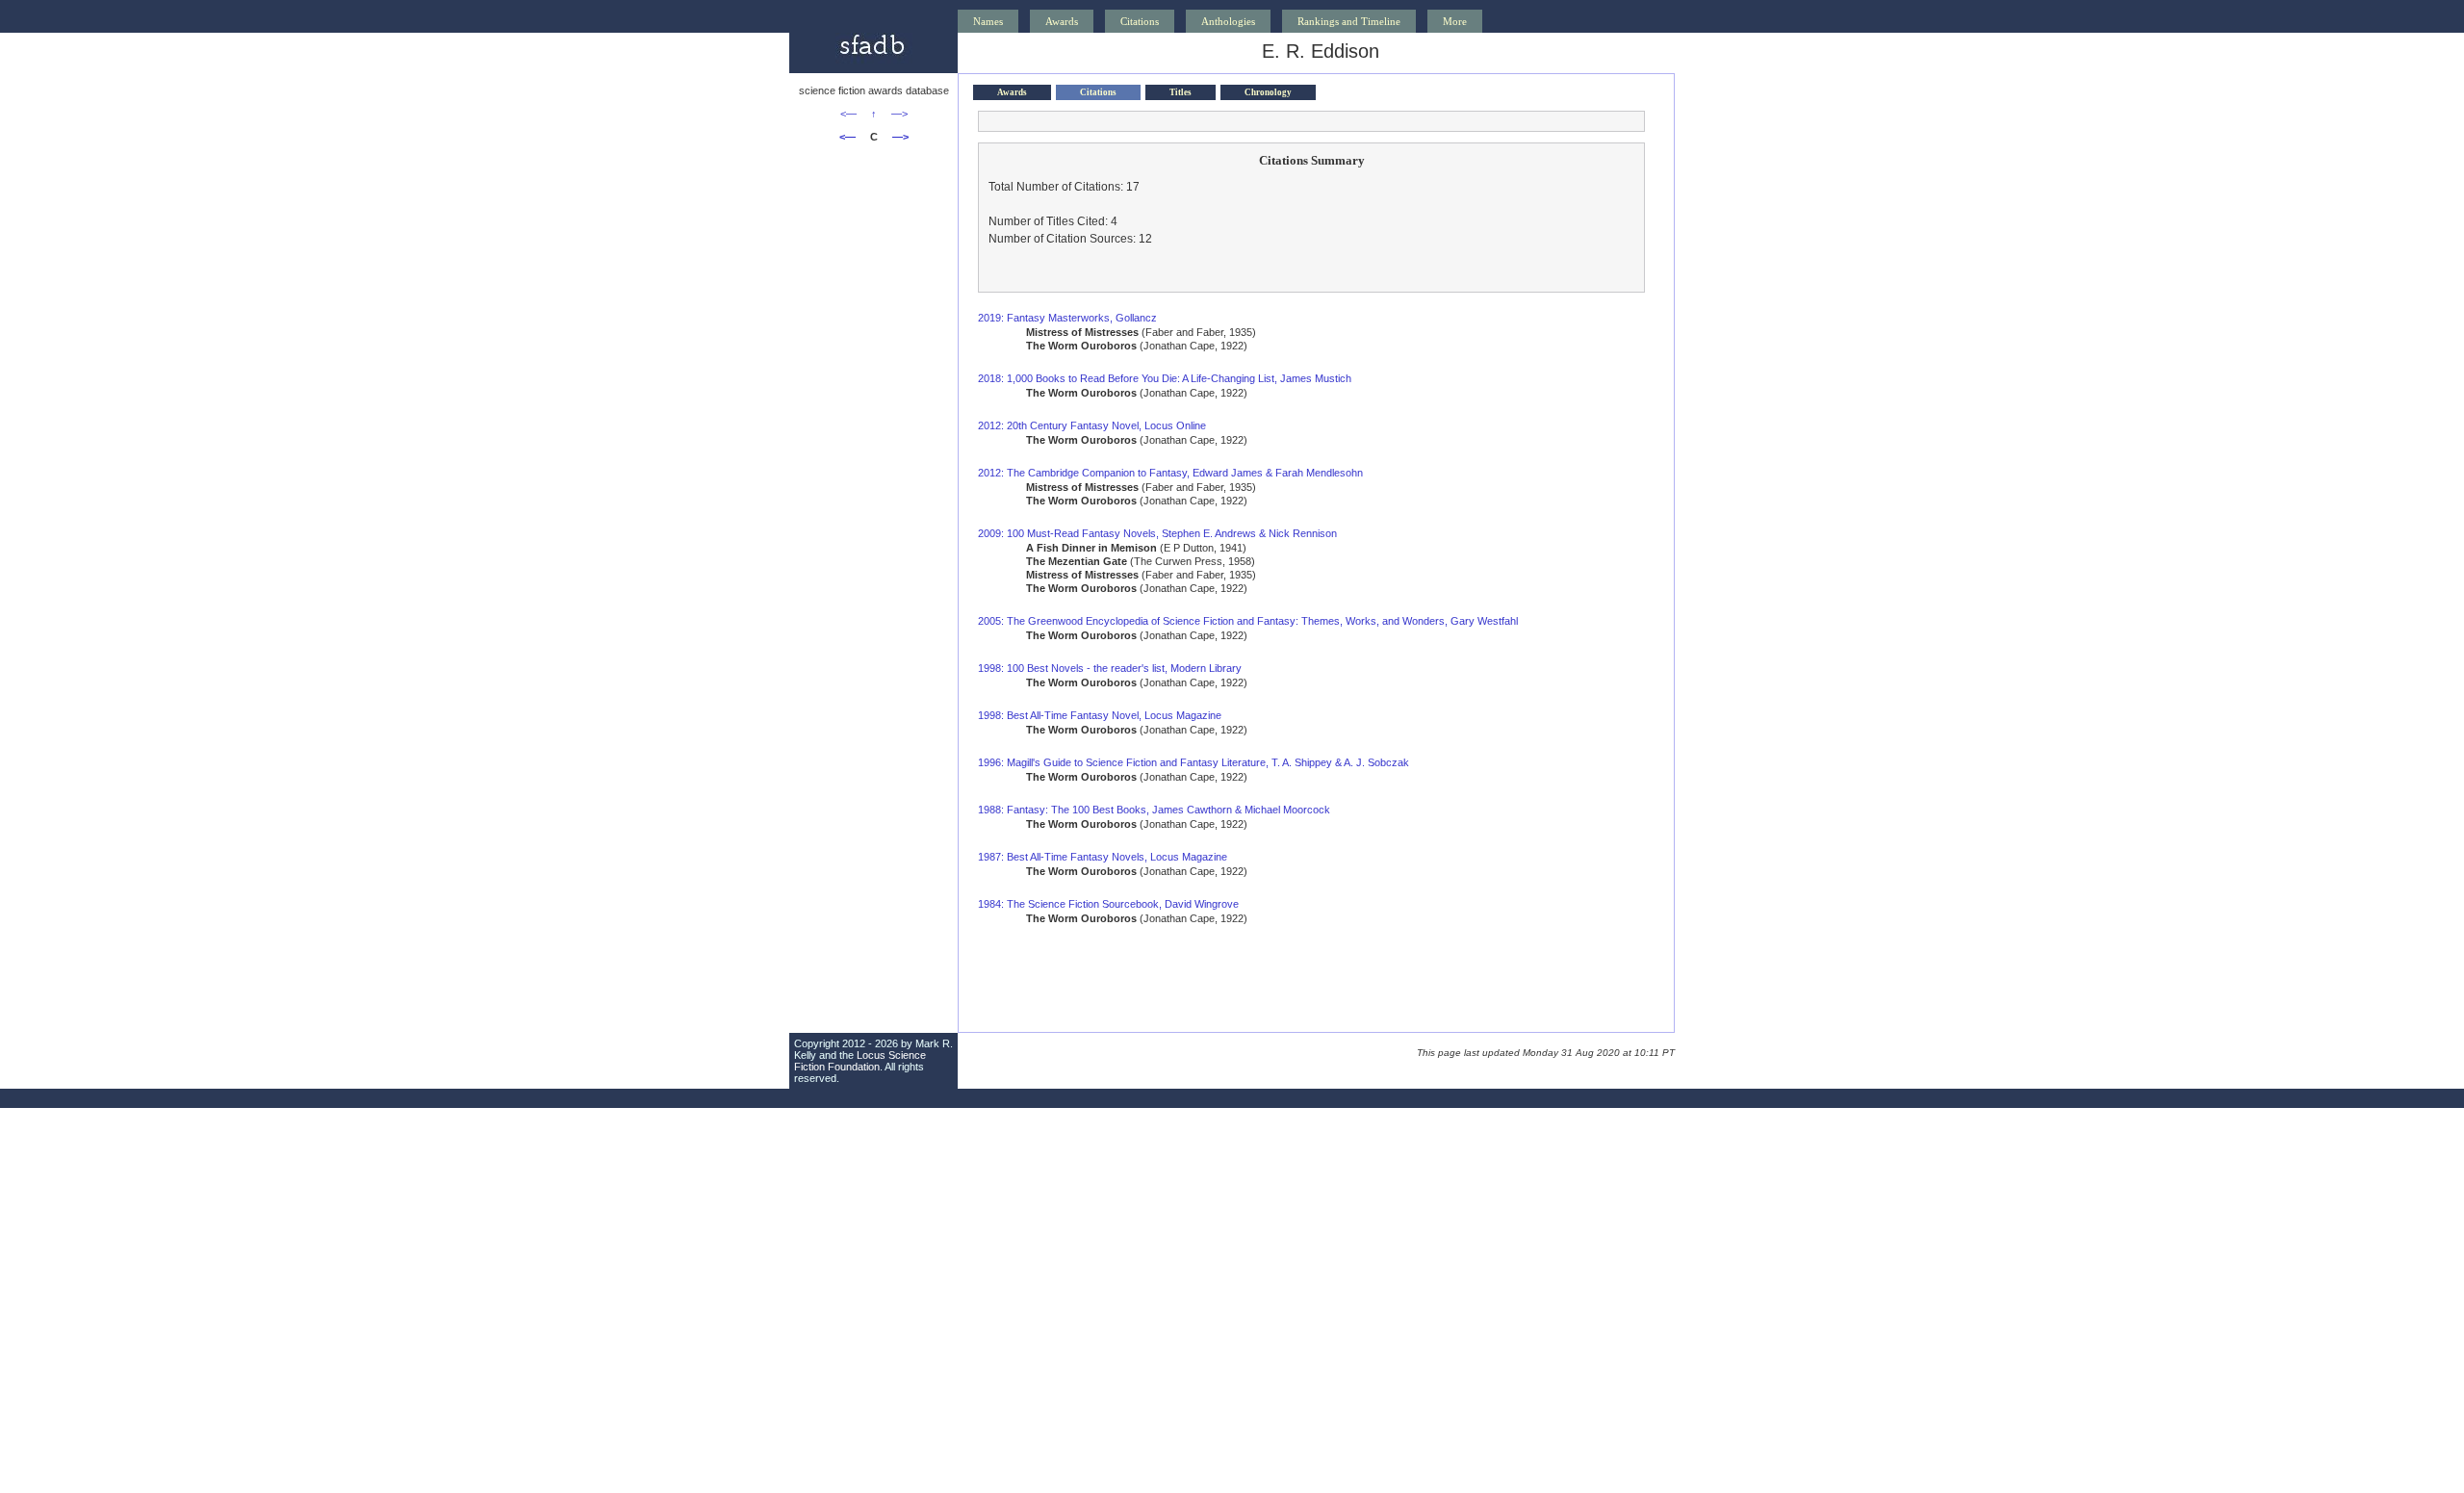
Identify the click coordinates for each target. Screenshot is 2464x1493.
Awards (1062, 21)
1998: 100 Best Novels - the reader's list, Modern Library (1110, 668)
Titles (1181, 92)
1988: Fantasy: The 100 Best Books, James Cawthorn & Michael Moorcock (1154, 810)
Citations (1140, 21)
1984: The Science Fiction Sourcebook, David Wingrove (1108, 904)
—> (899, 114)
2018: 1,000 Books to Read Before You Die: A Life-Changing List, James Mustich (1165, 378)
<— (848, 114)
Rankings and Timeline (1349, 21)
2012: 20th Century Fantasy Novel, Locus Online (1092, 425)
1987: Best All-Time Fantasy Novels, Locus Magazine (1103, 857)
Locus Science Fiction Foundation (860, 1061)
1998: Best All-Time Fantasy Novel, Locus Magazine (1100, 715)
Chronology (1268, 92)
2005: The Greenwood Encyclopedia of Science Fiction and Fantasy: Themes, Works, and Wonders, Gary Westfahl (1248, 621)
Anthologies (1228, 21)
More (1455, 21)
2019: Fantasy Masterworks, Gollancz (1067, 318)
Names (988, 21)
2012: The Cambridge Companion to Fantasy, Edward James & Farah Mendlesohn (1170, 473)
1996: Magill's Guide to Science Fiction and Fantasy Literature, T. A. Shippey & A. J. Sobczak (1193, 762)
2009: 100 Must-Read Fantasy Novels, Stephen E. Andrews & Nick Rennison (1157, 533)
